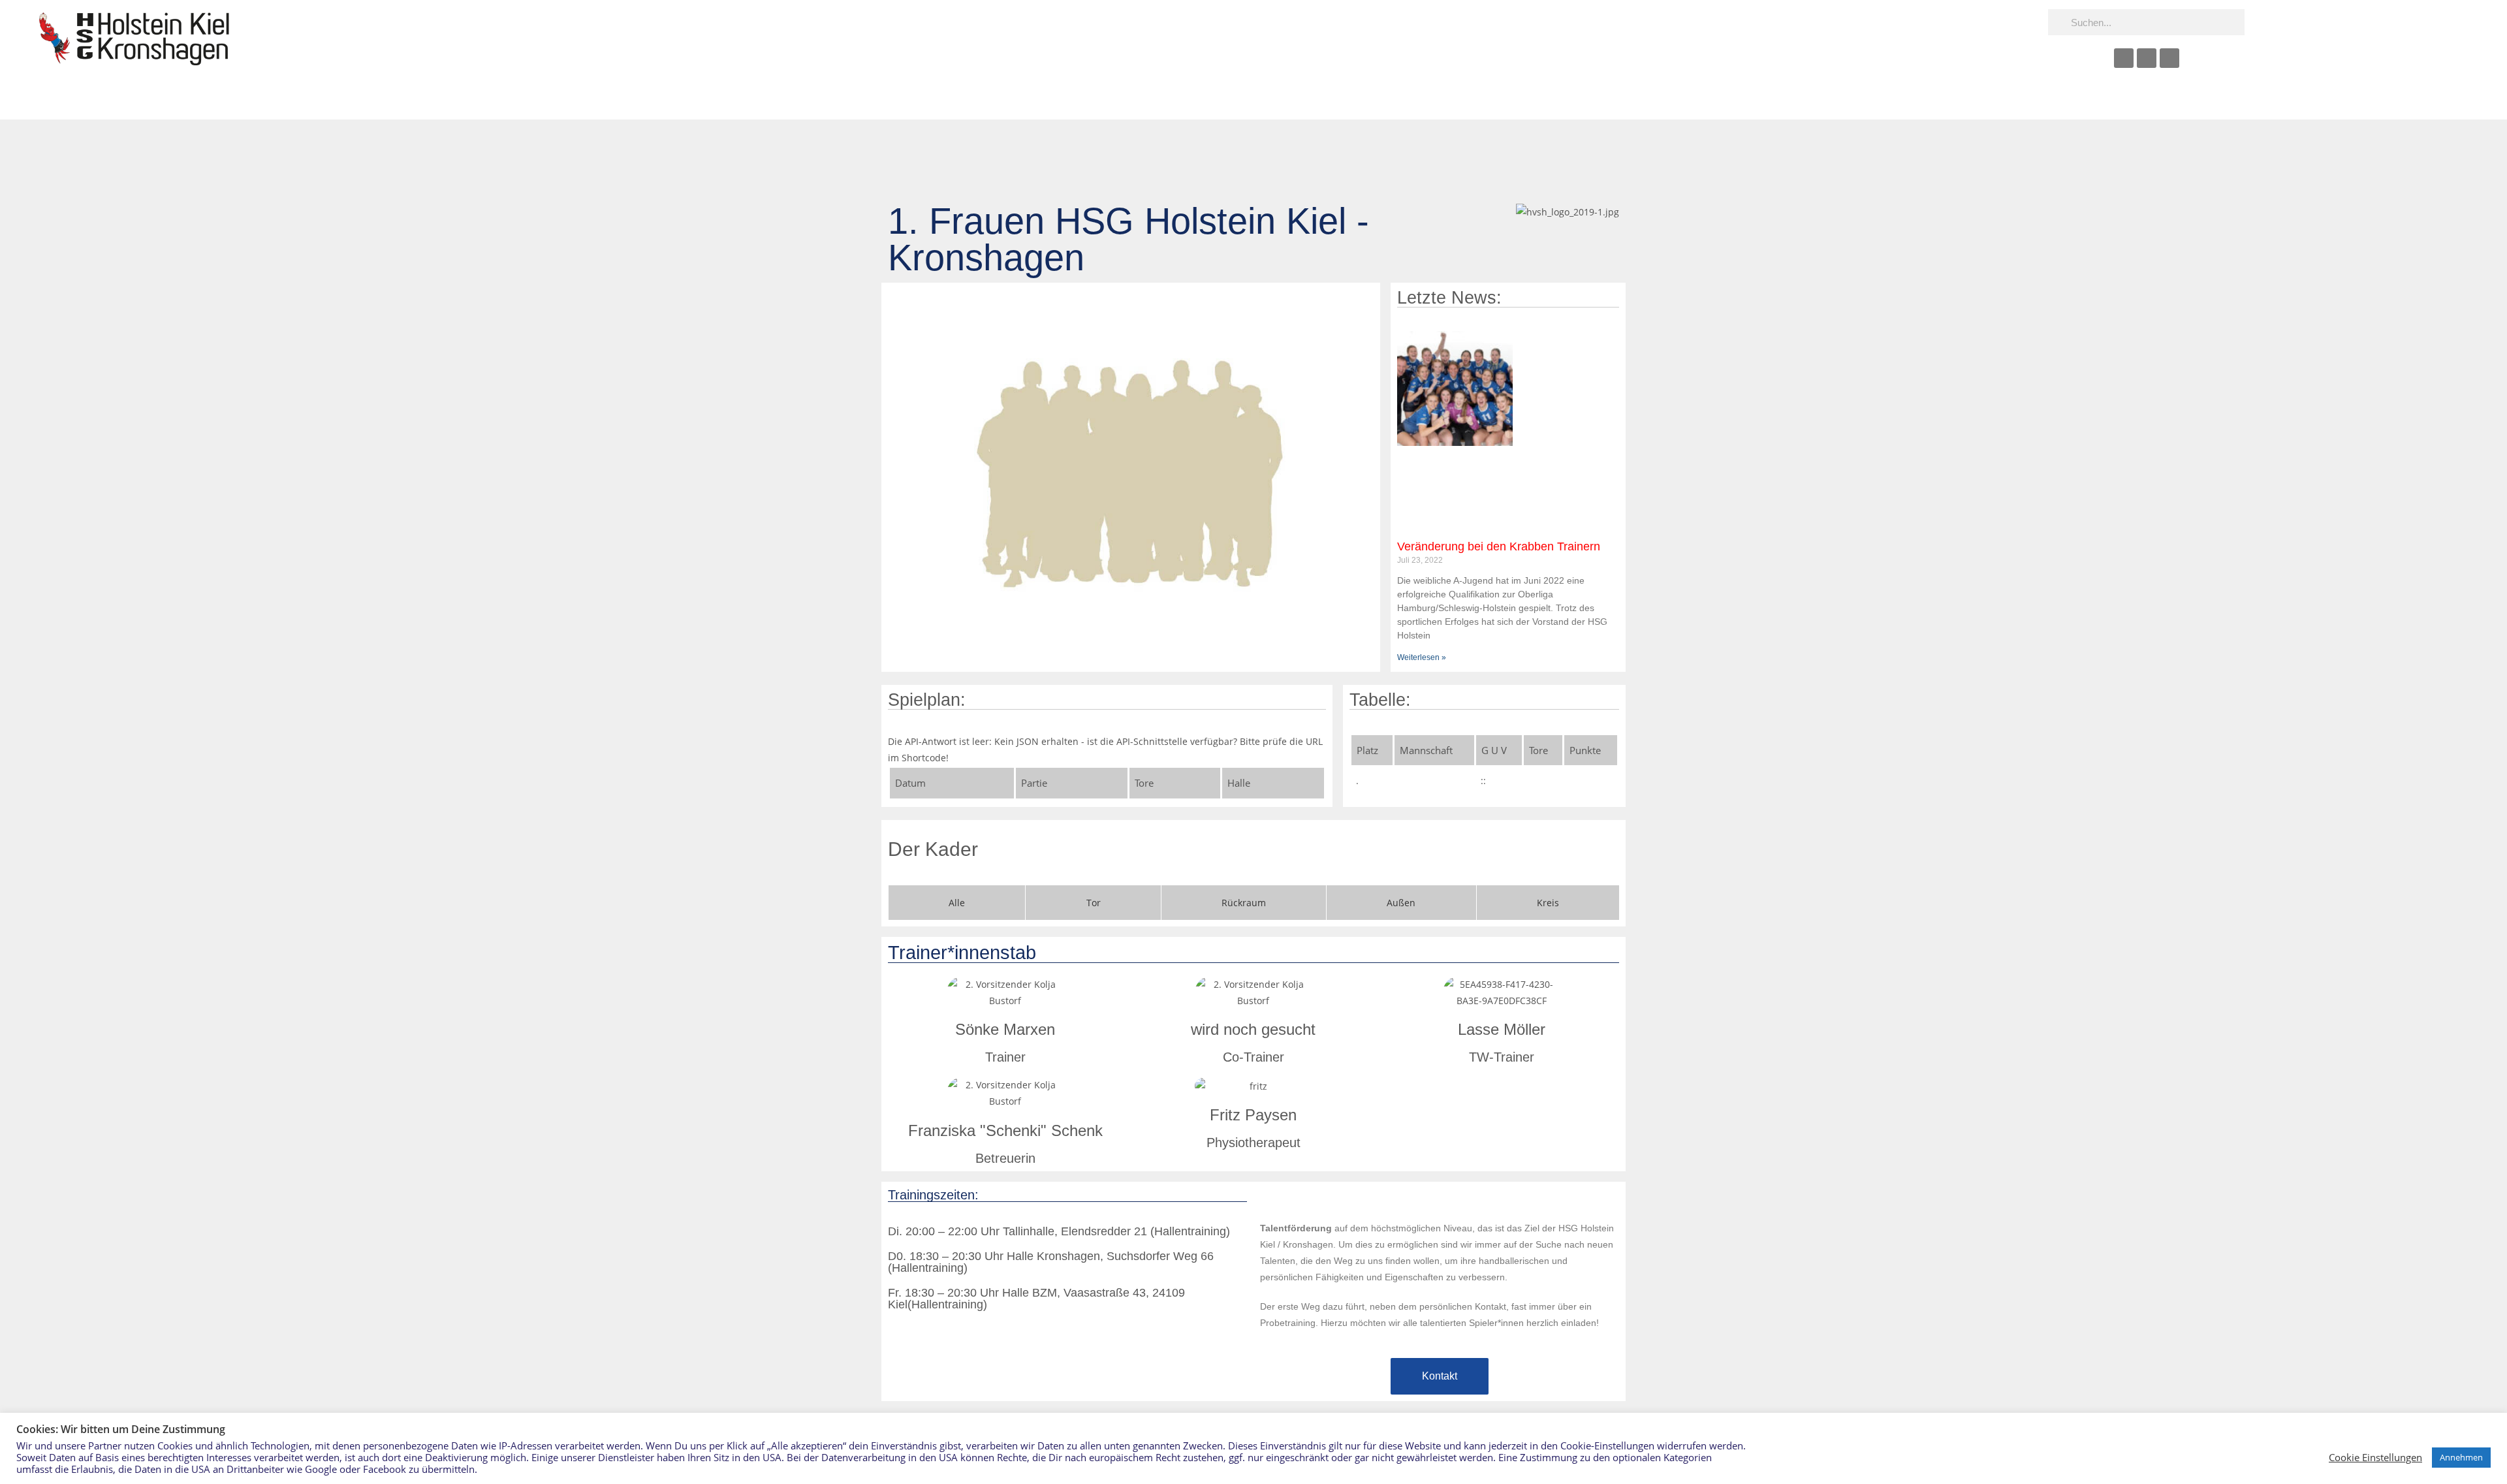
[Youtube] (2147, 58)
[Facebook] (2124, 58)
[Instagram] (2169, 58)
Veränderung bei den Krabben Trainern (1499, 546)
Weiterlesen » (1422, 657)
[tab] (956, 903)
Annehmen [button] (2461, 1457)
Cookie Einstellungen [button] (2375, 1457)
